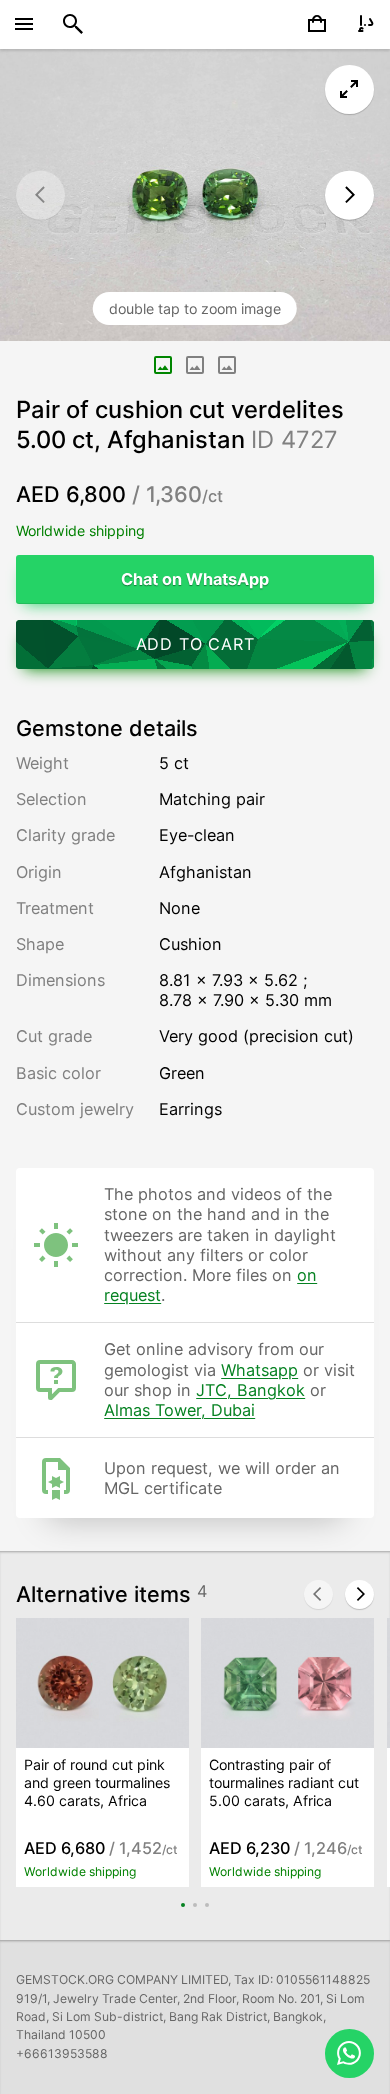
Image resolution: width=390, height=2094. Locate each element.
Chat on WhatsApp (195, 579)
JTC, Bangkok (250, 1390)
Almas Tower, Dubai (179, 1410)
